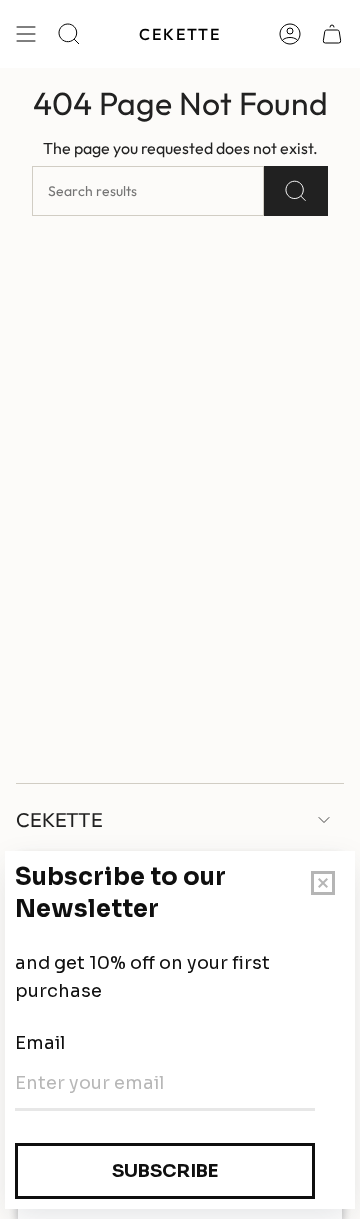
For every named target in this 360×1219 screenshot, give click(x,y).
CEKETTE (59, 819)
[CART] (332, 34)
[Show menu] (26, 34)
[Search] (296, 191)
